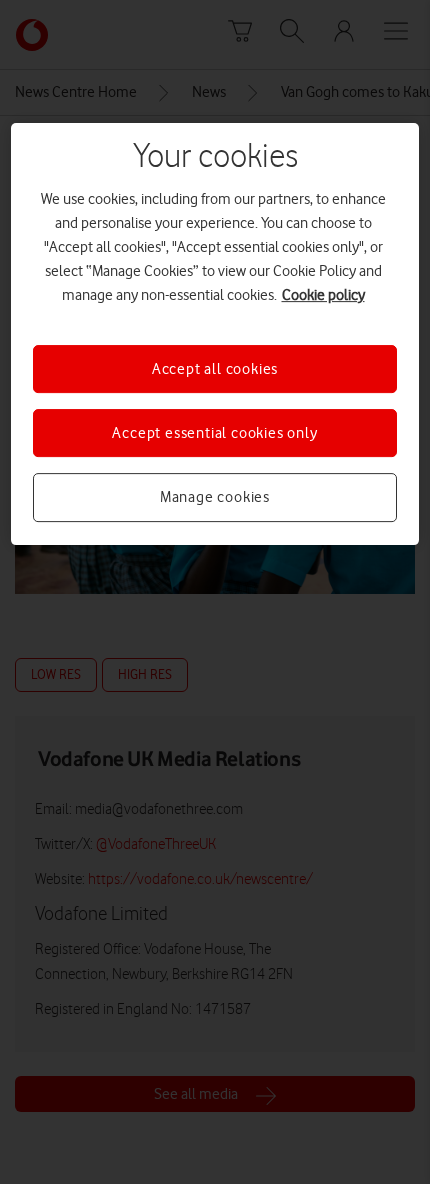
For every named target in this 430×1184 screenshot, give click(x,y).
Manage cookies (215, 497)
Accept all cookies (215, 369)
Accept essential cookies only (214, 433)
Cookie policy (323, 295)
